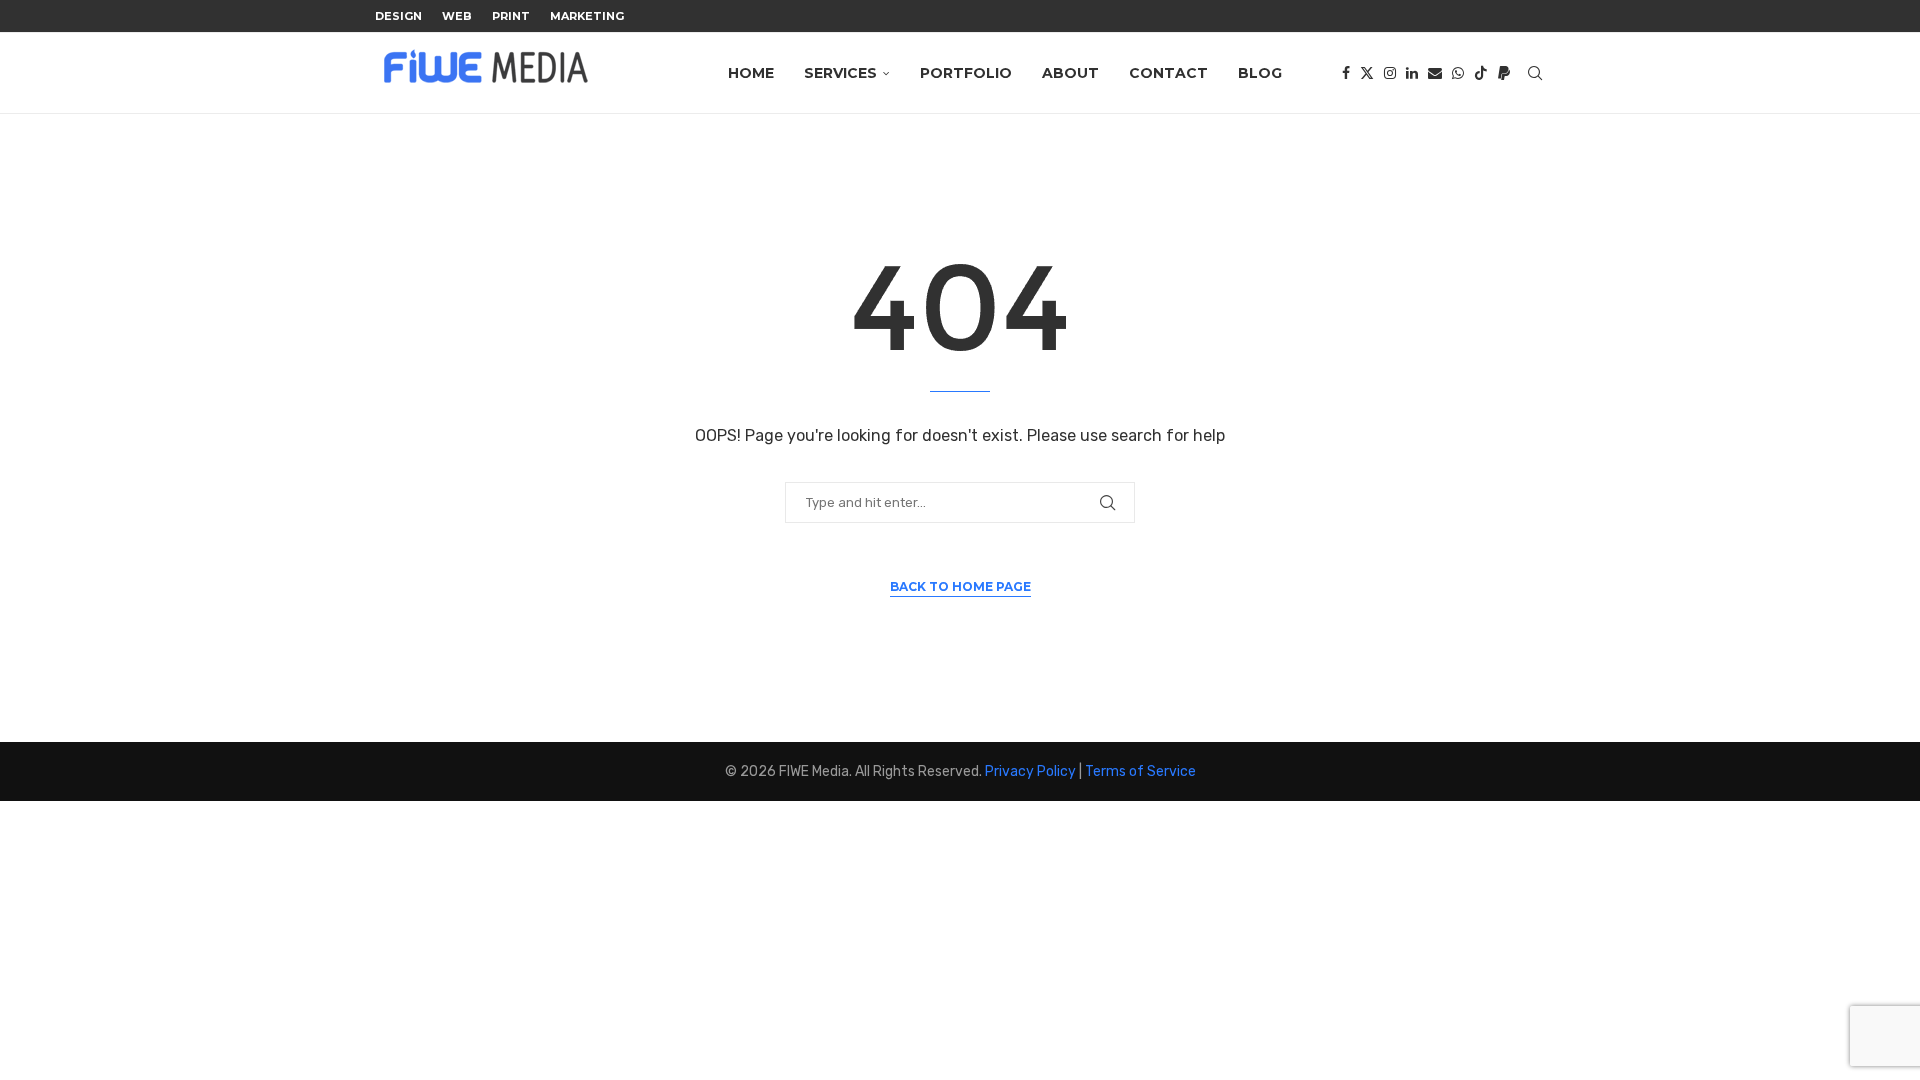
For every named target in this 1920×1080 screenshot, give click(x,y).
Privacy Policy (1030, 771)
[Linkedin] (1412, 73)
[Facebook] (1346, 73)
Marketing (587, 16)
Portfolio (966, 73)
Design (398, 16)
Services (840, 73)
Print (511, 16)
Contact (1168, 73)
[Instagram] (1390, 73)
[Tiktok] (1481, 73)
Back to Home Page (960, 586)
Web (457, 16)
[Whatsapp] (1458, 73)
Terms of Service (1140, 771)
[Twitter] (1367, 73)
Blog (1260, 73)
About (1070, 73)
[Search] (1535, 73)
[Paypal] (1504, 73)
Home (751, 73)
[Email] (1435, 73)
